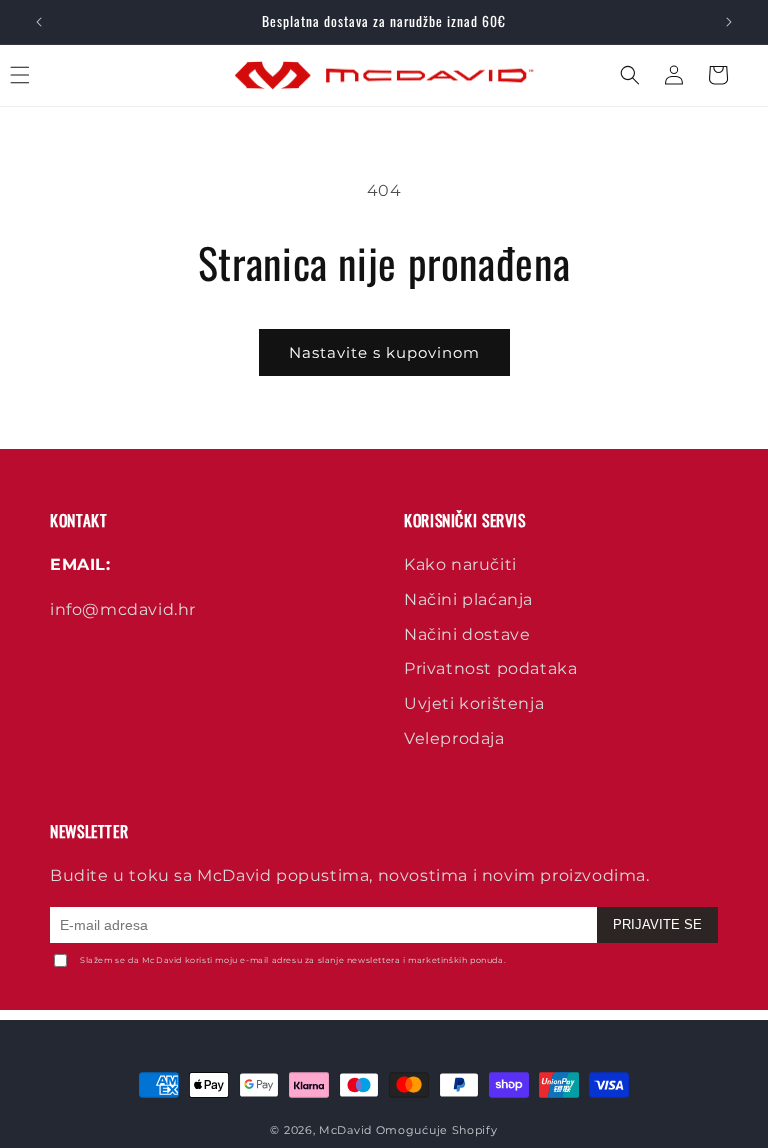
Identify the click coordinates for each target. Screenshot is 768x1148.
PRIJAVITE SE (657, 924)
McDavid (345, 1130)
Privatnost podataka (490, 668)
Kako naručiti (460, 564)
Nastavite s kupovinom (384, 352)
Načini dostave (467, 634)
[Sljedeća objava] (729, 22)
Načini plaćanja (468, 599)
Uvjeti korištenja (474, 703)
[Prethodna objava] (39, 22)
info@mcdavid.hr (123, 609)
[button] (42, 75)
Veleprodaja (454, 738)
